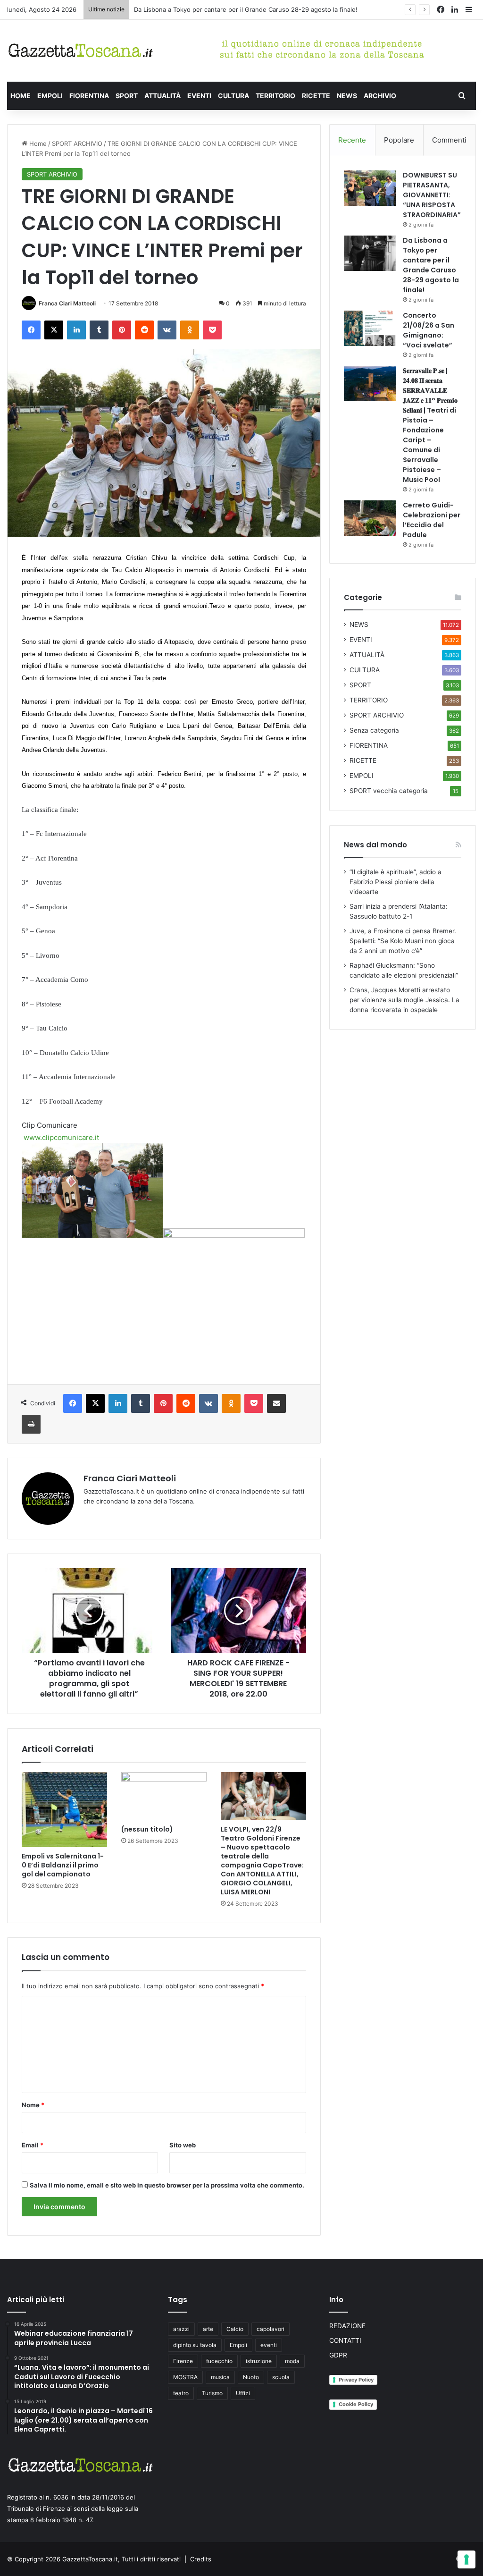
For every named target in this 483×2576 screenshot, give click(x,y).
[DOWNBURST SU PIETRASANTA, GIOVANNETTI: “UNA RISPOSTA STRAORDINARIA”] (370, 188)
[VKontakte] (167, 330)
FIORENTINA (89, 96)
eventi (269, 2345)
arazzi (181, 2329)
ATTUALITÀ (162, 96)
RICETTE (316, 96)
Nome (33, 2105)
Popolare (399, 140)
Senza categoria (374, 730)
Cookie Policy (356, 2404)
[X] (54, 330)
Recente (352, 140)
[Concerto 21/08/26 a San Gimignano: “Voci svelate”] (370, 328)
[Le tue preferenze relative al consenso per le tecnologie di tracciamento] (466, 2559)
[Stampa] (31, 1424)
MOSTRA (185, 2377)
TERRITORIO (275, 96)
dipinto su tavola (195, 2345)
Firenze (183, 2361)
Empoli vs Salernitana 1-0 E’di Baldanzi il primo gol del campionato (63, 1865)
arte (208, 2329)
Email (33, 2145)
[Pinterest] (122, 330)
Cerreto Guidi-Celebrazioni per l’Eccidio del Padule (432, 520)
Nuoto (251, 2377)
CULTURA (233, 96)
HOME (21, 96)
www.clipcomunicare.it (61, 1137)
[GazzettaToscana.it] (80, 51)
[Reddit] (144, 330)
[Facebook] (31, 330)
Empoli (238, 2345)
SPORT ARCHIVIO (77, 144)
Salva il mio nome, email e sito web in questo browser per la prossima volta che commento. (167, 2185)
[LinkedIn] (76, 330)
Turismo (212, 2393)
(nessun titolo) (147, 1829)
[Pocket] (212, 330)
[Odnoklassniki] (190, 330)
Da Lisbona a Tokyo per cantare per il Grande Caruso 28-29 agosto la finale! (431, 265)
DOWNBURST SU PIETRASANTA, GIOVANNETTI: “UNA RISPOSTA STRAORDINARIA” (432, 195)
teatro (181, 2393)
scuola (281, 2377)
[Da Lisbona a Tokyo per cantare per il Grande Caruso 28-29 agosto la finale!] (370, 253)
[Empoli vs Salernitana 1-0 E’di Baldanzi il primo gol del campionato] (64, 1810)
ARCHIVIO (380, 96)
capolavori (271, 2329)
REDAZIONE (347, 2326)
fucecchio (219, 2361)
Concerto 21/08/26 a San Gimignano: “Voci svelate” (209, 9)
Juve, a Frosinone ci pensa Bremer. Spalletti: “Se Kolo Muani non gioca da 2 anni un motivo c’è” (403, 941)
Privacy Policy (356, 2380)
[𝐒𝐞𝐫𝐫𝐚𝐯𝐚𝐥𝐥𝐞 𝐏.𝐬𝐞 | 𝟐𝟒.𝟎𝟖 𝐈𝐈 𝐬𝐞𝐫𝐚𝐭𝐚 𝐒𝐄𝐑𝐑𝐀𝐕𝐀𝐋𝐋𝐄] (370, 384)
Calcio (235, 2329)
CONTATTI (345, 2340)
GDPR (338, 2355)
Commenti (449, 140)
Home (37, 144)
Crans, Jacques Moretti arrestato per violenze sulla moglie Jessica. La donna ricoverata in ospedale (404, 1000)
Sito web (183, 2145)
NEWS (347, 96)
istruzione (259, 2361)
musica (220, 2377)
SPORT (127, 96)
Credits (201, 2559)
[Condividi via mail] (276, 1403)
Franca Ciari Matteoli (67, 303)
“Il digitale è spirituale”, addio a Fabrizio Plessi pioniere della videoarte (396, 882)
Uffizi (243, 2393)
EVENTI (199, 96)
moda (292, 2361)
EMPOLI (50, 96)
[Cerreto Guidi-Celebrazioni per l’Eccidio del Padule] (370, 518)
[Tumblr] (99, 330)
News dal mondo (375, 845)
